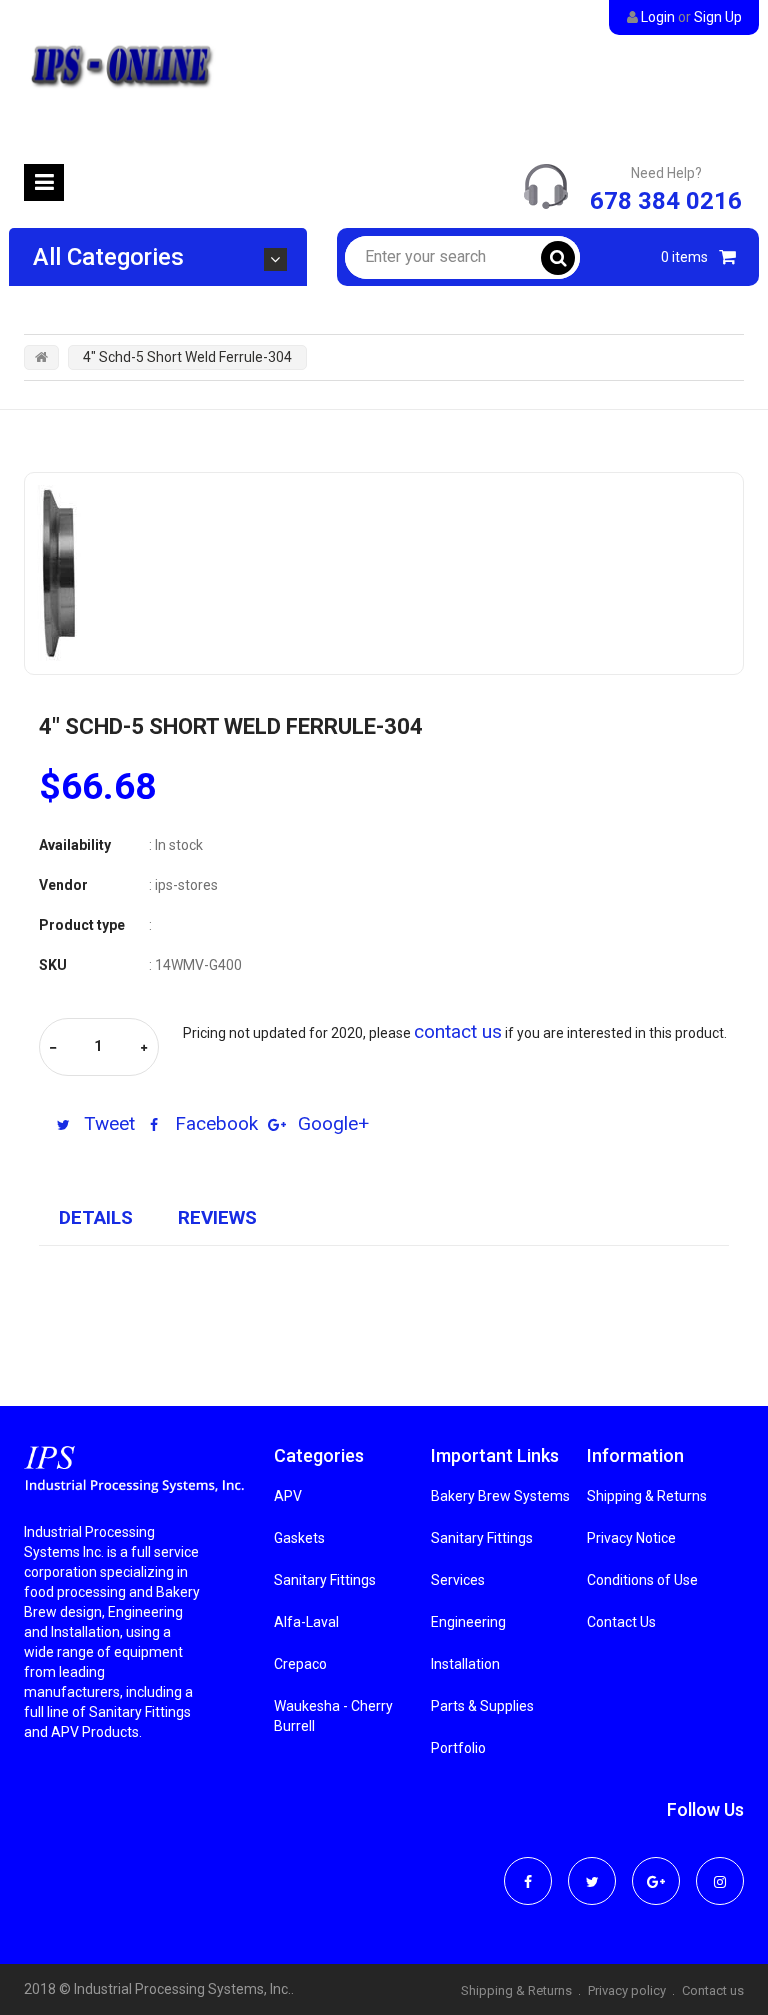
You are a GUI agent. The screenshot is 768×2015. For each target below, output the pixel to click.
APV (288, 1496)
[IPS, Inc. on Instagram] (720, 1868)
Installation (465, 1664)
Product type (82, 925)
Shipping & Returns (647, 1496)
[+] (144, 1048)
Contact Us (621, 1622)
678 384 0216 (666, 201)
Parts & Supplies (482, 1706)
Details (96, 1217)
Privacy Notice (631, 1538)
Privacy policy (627, 1990)
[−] (53, 1048)
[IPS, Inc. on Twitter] (592, 1868)
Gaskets (299, 1538)
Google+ (331, 1123)
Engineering (468, 1622)
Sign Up (718, 17)
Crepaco (300, 1664)
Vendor (63, 885)
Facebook (214, 1123)
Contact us (713, 1990)
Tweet (107, 1123)
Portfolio (458, 1748)
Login (658, 17)
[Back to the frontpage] (41, 357)
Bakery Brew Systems (500, 1496)
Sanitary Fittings (325, 1580)
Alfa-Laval (306, 1622)
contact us (458, 1031)
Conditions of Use (642, 1580)
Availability (75, 845)
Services (458, 1580)
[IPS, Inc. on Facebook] (528, 1868)
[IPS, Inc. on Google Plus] (656, 1868)
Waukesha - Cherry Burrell (333, 1716)
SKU (53, 965)
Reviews (217, 1217)
